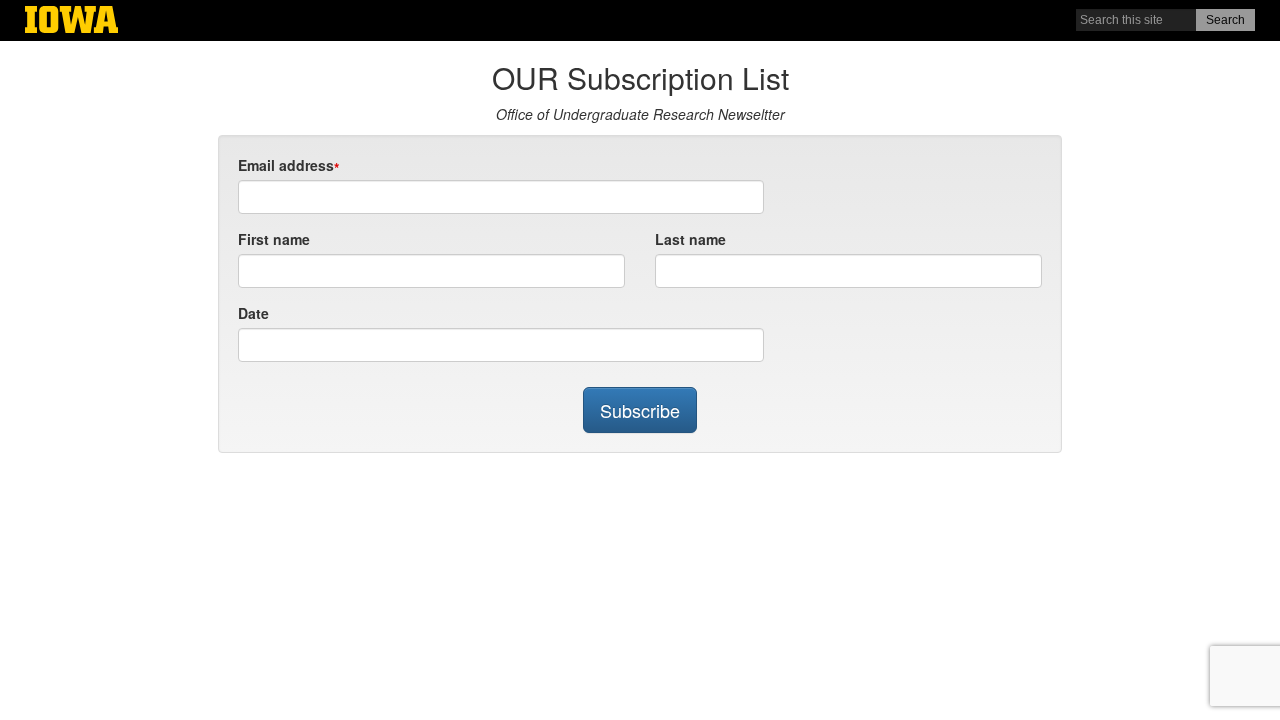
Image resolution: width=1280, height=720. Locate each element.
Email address (286, 165)
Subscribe (640, 410)
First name (274, 239)
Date (253, 313)
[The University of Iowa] (71, 22)
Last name (690, 239)
